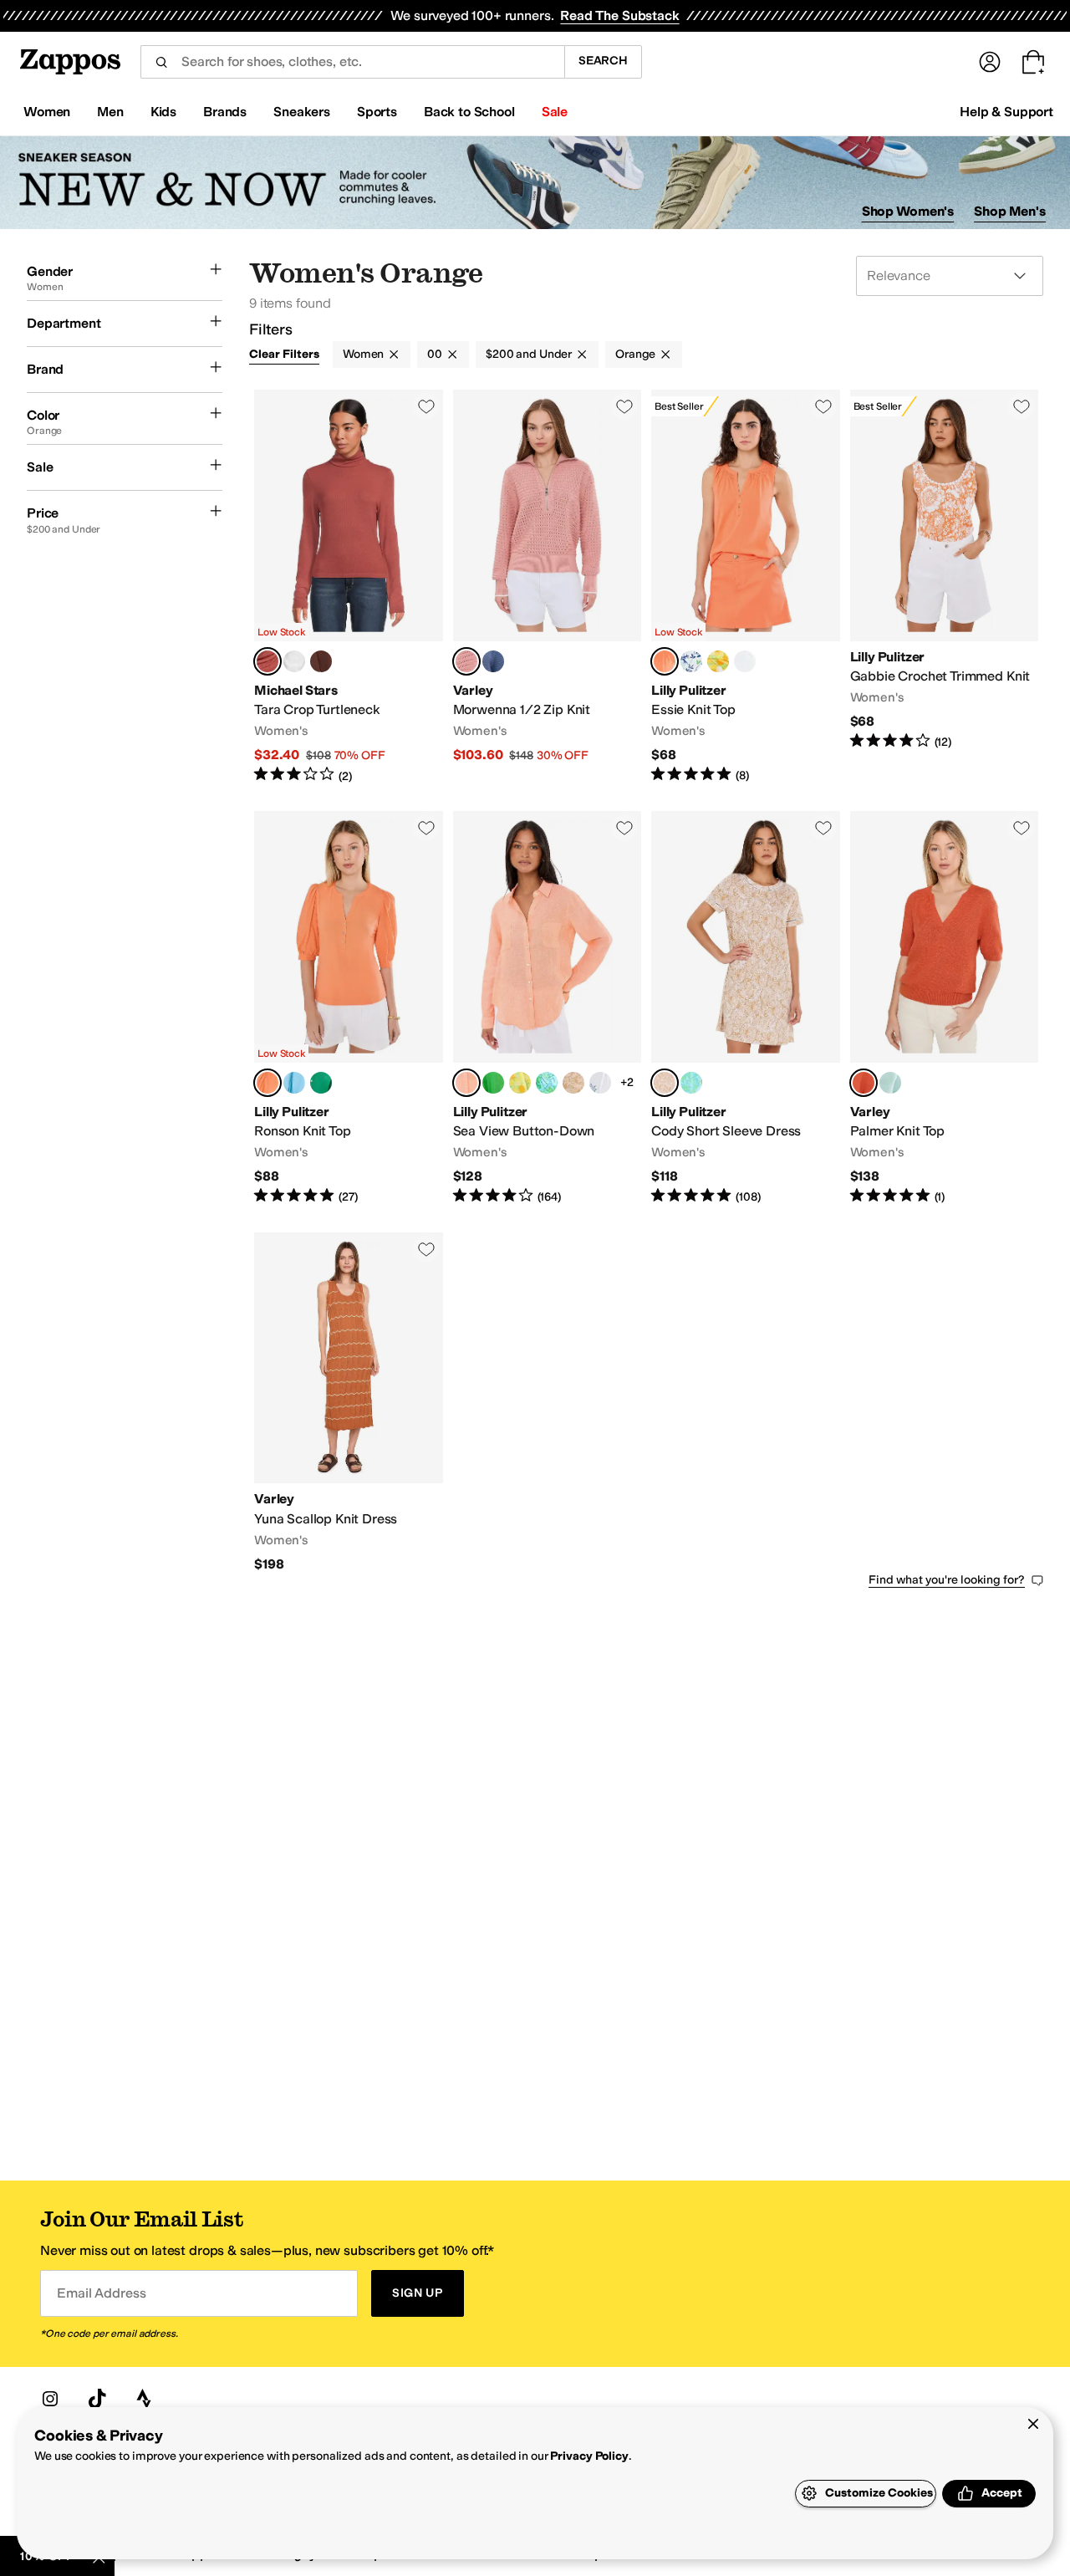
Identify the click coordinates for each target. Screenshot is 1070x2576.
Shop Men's (1010, 211)
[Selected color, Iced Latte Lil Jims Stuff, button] (665, 1083)
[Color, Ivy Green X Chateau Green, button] (493, 1083)
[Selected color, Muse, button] (267, 661)
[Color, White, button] (294, 661)
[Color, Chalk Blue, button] (890, 1083)
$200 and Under (529, 354)
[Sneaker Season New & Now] (535, 183)
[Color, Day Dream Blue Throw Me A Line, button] (547, 1083)
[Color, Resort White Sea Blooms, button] (691, 661)
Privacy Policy (589, 2456)
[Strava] (144, 2399)
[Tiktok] (97, 2399)
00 (435, 354)
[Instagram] (50, 2399)
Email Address (101, 2293)
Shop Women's (908, 211)
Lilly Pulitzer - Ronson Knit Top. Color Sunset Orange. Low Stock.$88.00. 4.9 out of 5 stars (349, 1008)
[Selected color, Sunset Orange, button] (665, 661)
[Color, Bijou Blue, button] (493, 661)
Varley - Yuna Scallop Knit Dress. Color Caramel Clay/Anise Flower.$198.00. (349, 1403)
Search (603, 61)
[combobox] (352, 62)
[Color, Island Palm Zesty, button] (718, 661)
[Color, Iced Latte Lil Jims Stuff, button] (573, 1083)
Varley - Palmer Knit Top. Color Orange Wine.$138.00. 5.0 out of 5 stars (945, 1008)
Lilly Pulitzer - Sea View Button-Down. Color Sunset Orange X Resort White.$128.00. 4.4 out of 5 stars (548, 1008)
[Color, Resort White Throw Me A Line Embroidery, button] (600, 1083)
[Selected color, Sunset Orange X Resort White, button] (466, 1083)
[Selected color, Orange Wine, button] (864, 1083)
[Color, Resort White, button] (745, 661)
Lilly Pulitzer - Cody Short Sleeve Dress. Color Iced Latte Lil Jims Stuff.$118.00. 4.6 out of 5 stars (746, 1008)
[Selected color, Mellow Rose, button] (466, 661)
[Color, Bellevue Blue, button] (294, 1083)
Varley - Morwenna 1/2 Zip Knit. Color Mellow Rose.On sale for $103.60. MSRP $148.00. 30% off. (548, 587)
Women (363, 354)
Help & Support (1006, 112)
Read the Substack (619, 15)
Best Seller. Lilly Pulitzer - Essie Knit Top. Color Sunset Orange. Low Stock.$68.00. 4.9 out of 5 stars (746, 587)
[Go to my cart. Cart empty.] (1033, 62)
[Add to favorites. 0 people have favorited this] (426, 406)
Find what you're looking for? (947, 1580)
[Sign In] (990, 62)
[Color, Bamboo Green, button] (321, 1083)
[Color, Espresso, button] (321, 661)
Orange (635, 354)
